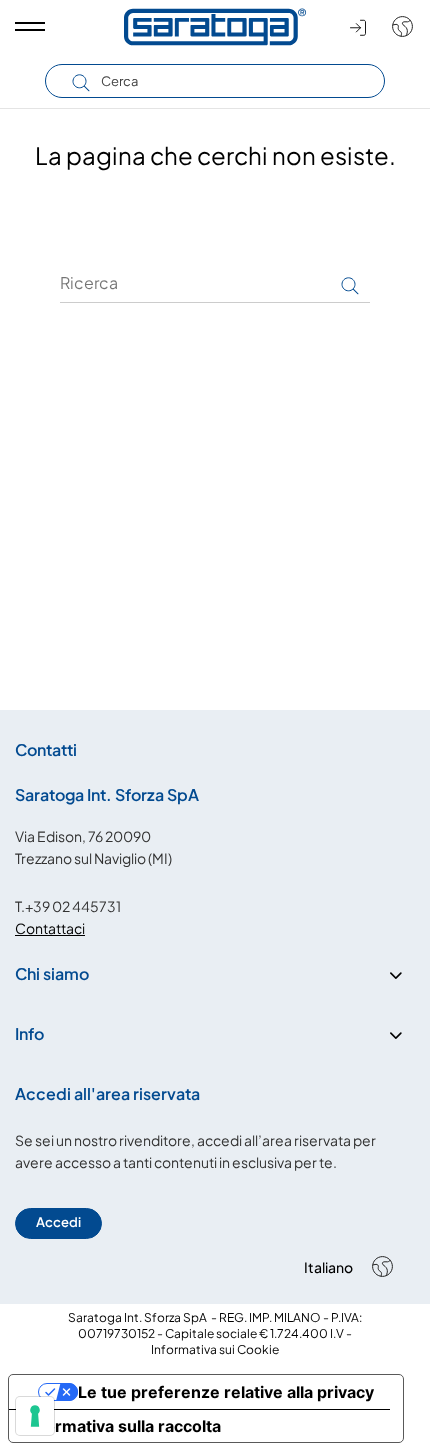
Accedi (58, 1222)
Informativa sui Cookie (215, 1349)
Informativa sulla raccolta (123, 1426)
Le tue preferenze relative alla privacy (226, 1392)
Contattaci (50, 928)
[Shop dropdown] (397, 27)
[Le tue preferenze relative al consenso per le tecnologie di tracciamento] (35, 1416)
